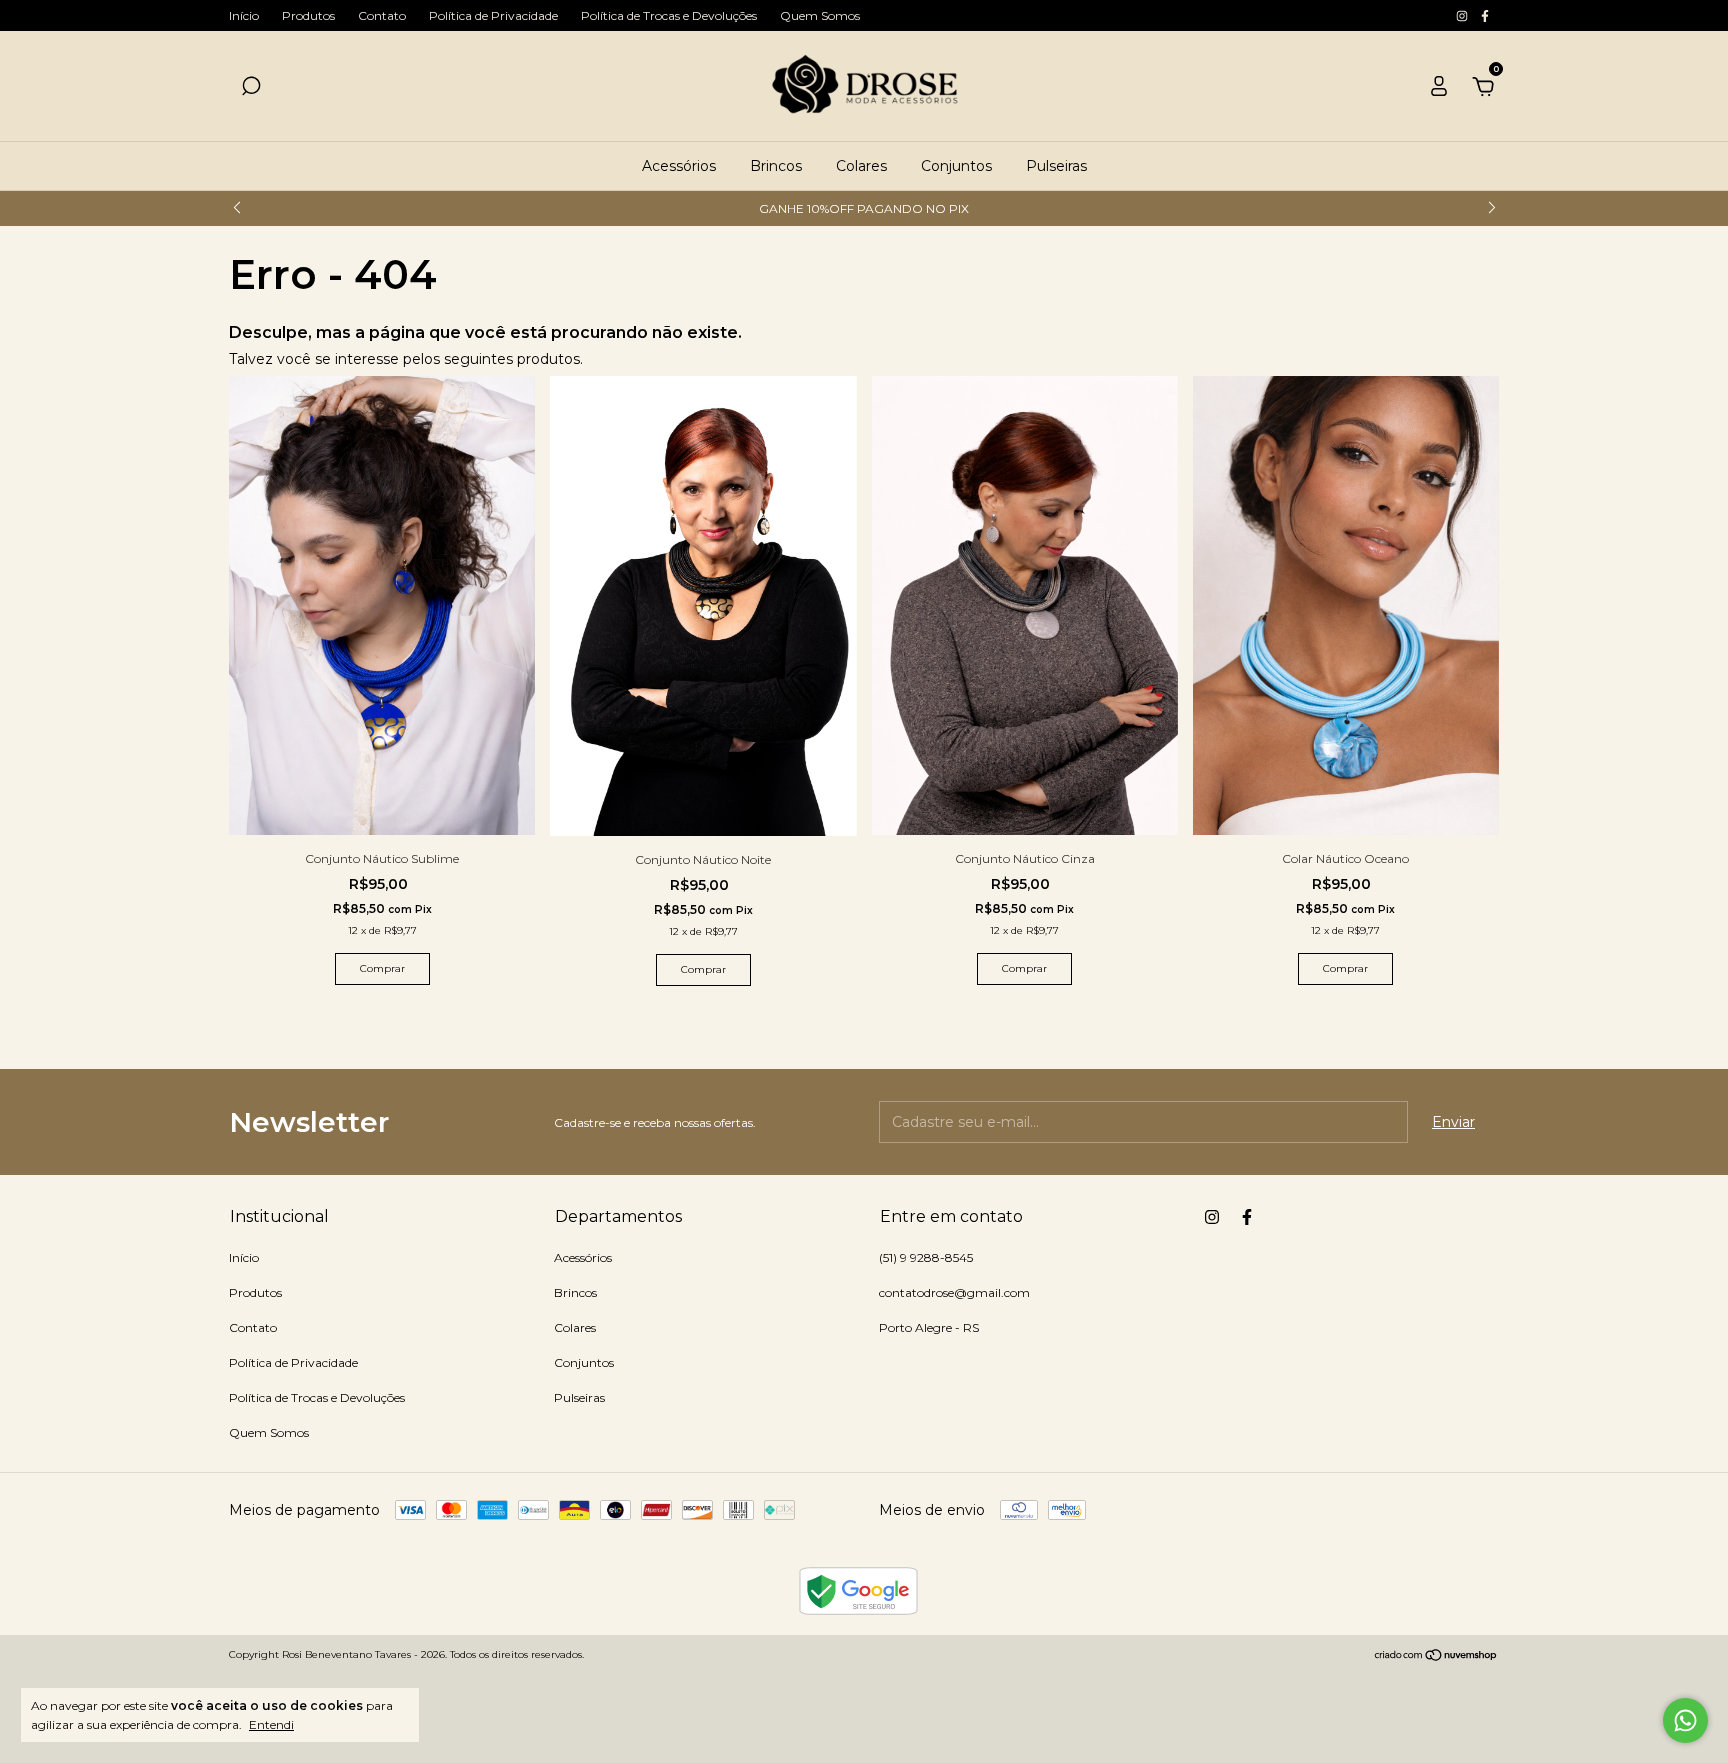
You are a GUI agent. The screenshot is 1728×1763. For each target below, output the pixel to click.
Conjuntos (956, 166)
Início (244, 15)
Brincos (776, 166)
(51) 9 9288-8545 (926, 1257)
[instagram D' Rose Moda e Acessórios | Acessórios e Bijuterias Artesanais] (1463, 15)
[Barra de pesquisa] (251, 89)
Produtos (308, 15)
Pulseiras (1056, 166)
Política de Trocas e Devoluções (669, 15)
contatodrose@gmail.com (954, 1292)
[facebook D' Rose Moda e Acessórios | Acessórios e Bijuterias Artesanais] (1485, 15)
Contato (382, 15)
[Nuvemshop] (1436, 1657)
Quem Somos (820, 15)
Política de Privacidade (493, 15)
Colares (861, 166)
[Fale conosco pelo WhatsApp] (1685, 1720)
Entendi (271, 1724)
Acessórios (679, 166)
